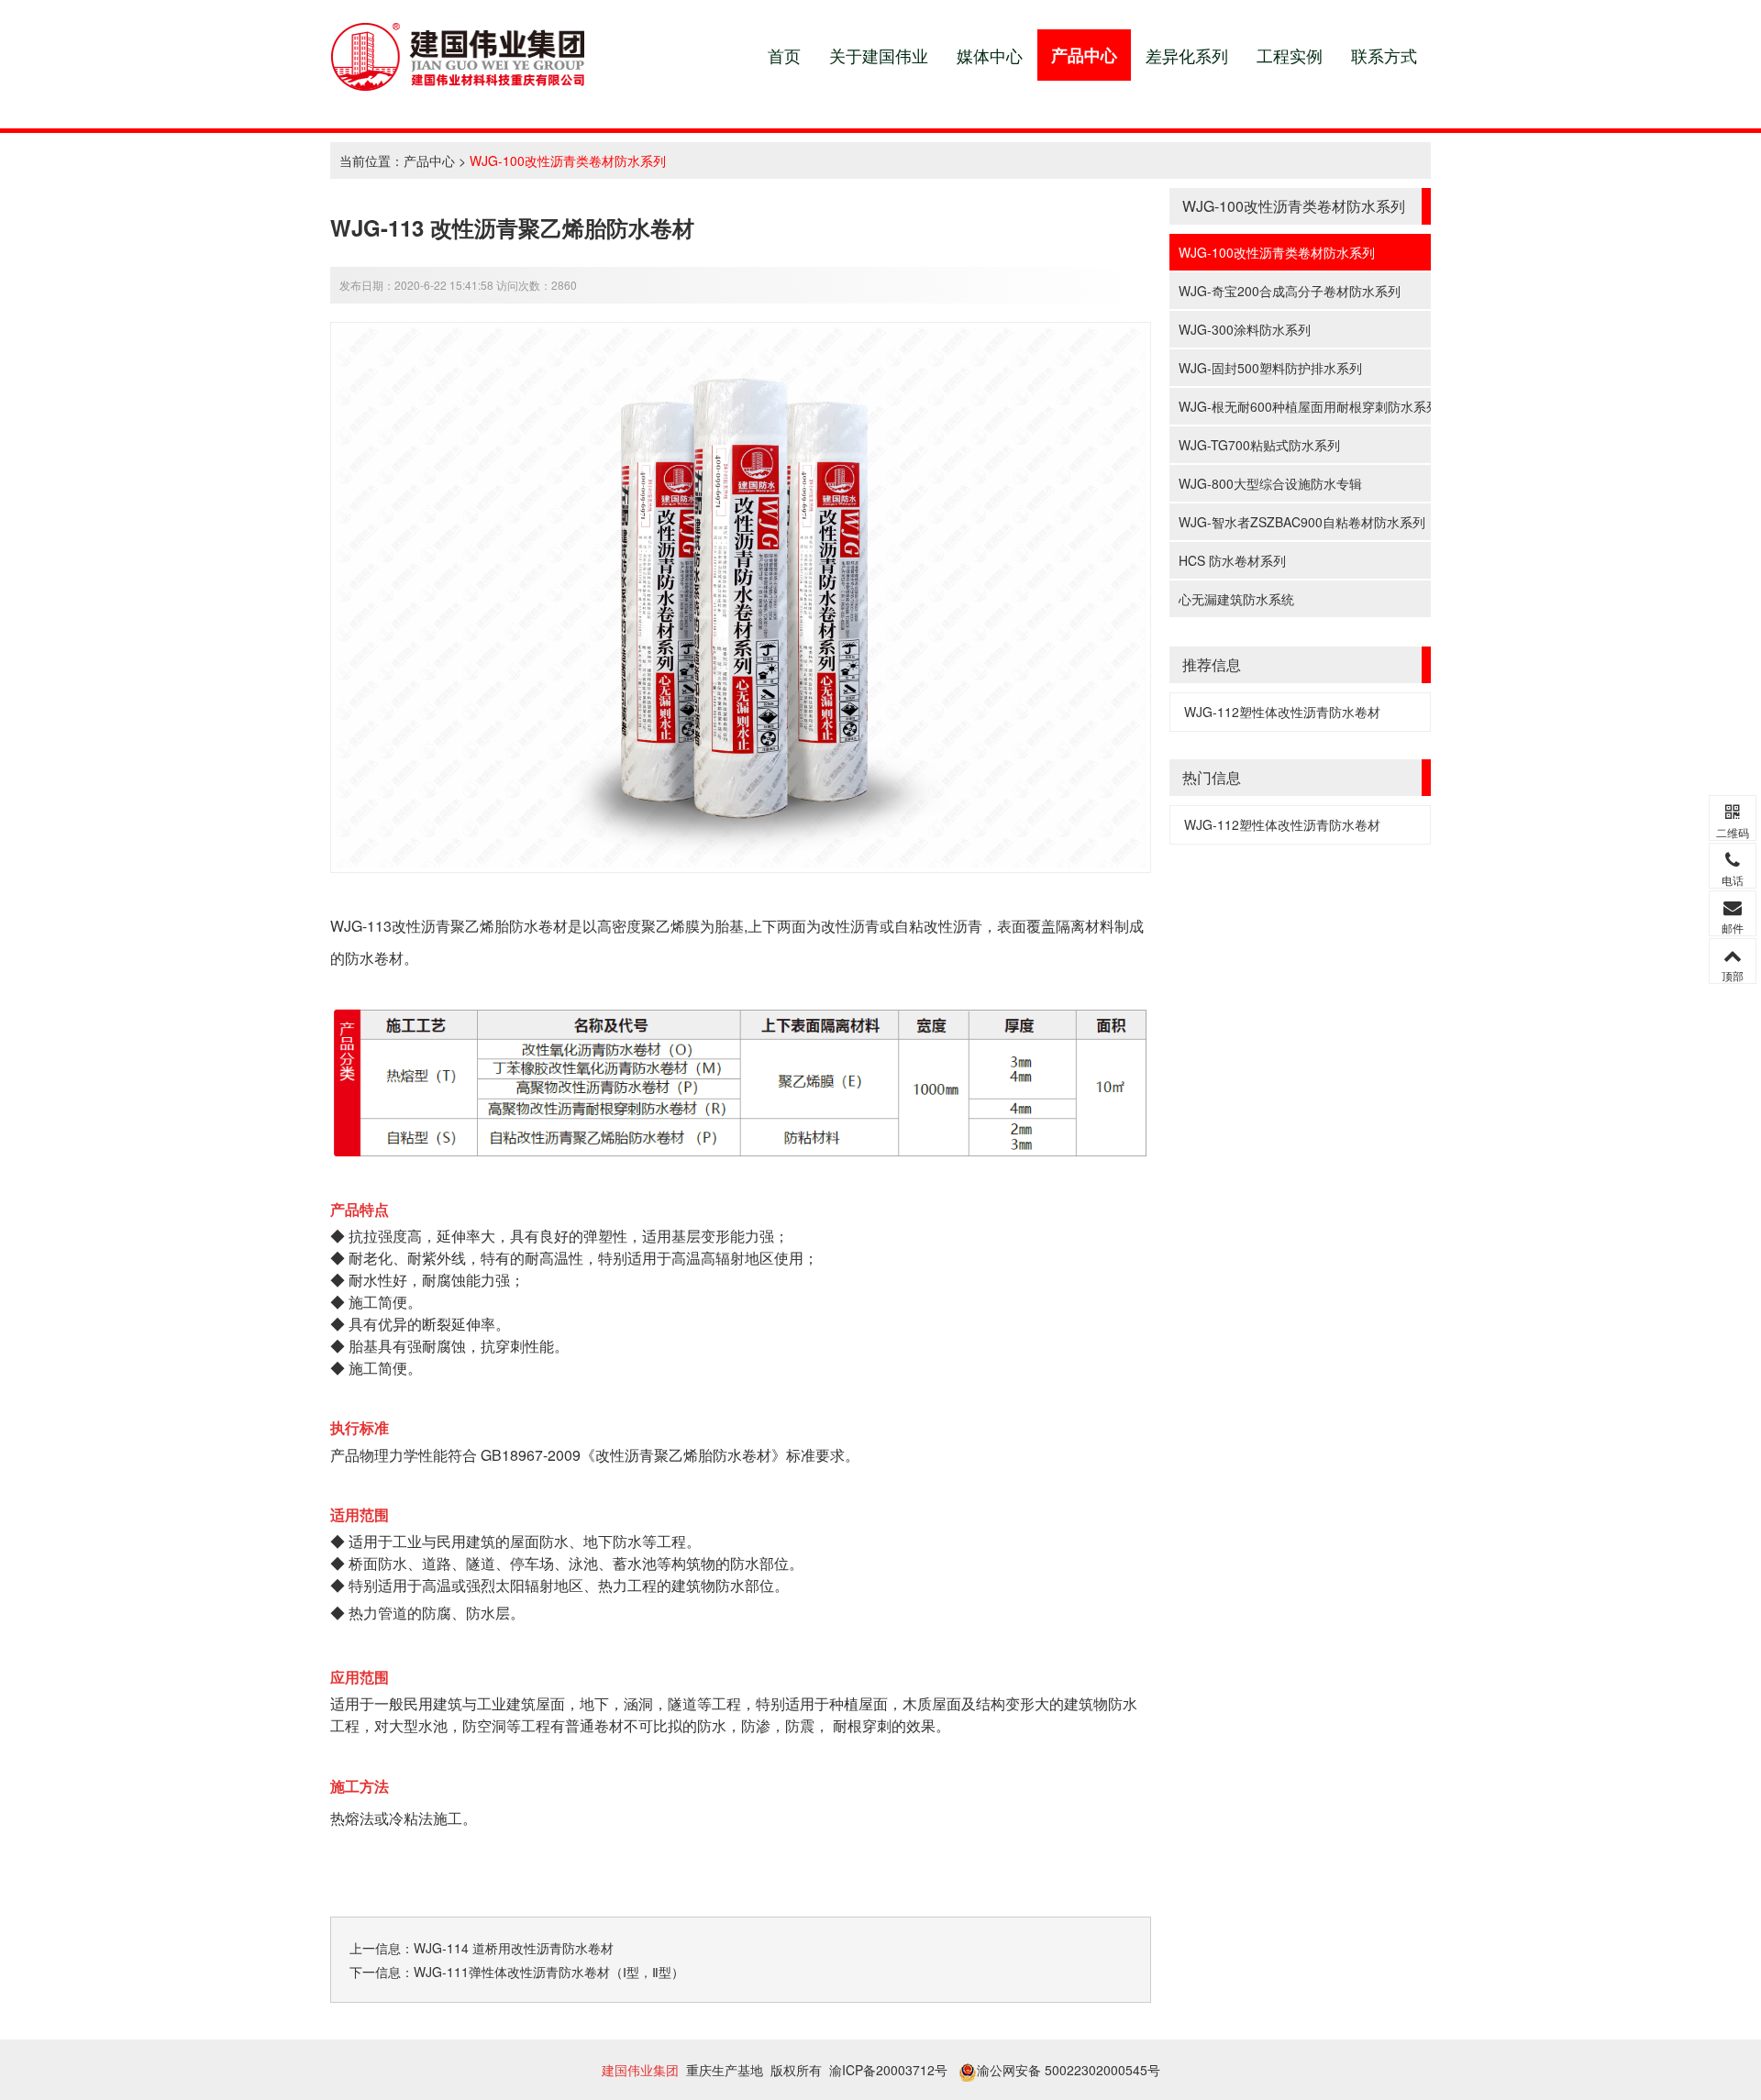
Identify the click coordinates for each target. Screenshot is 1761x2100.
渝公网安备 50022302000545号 (1069, 2070)
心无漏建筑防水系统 (1236, 599)
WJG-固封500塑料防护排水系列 (1270, 368)
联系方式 (1384, 55)
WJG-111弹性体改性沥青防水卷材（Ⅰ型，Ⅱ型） (549, 1972)
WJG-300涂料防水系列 (1245, 329)
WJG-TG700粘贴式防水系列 (1259, 445)
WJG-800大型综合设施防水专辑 (1270, 483)
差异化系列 (1187, 55)
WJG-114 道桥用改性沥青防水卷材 (514, 1948)
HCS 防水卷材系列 (1232, 560)
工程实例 (1290, 55)
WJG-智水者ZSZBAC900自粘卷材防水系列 (1302, 522)
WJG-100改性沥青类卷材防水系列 (568, 160)
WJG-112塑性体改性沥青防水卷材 (1282, 712)
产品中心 (1084, 55)
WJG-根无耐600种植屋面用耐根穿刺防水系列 (1305, 406)
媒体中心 (990, 55)
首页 (784, 55)
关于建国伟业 (879, 55)
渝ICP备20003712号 (888, 2070)
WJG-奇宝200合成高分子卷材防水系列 (1290, 291)
